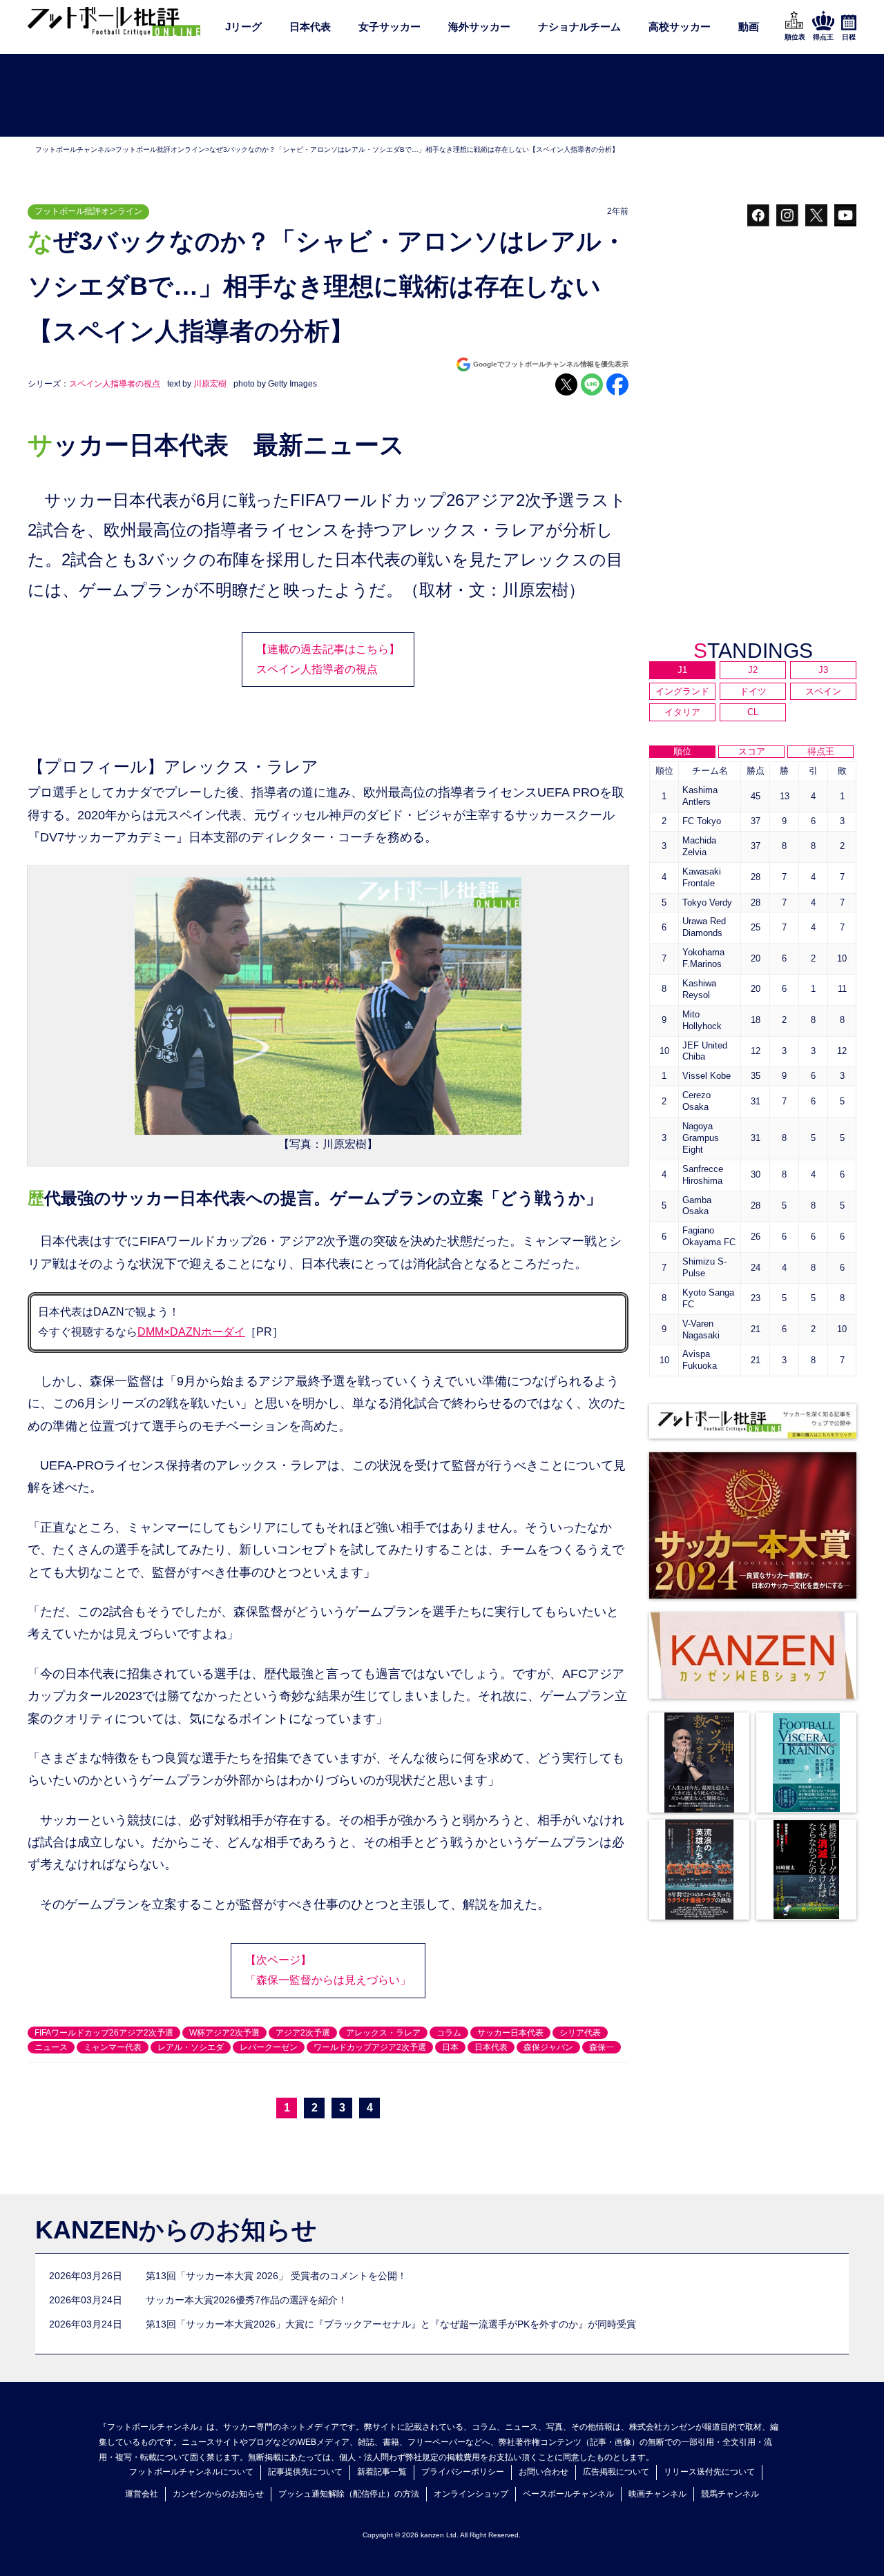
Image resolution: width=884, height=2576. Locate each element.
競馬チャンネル (730, 2494)
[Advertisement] (442, 96)
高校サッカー (680, 27)
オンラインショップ (471, 2494)
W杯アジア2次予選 (224, 2033)
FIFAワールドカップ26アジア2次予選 (104, 2033)
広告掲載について (616, 2472)
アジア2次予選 (303, 2033)
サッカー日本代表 (510, 2033)
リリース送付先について (709, 2472)
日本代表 (310, 27)
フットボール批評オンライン (160, 149)
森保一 (602, 2047)
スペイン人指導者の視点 (115, 384)
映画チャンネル (657, 2494)
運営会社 (142, 2494)
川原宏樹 (210, 384)
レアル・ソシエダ (191, 2047)
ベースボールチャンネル (568, 2494)
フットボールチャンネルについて (191, 2472)
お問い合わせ (544, 2472)
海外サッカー (479, 27)
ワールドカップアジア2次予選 (370, 2047)
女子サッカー (390, 27)
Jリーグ (243, 27)
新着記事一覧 (382, 2472)
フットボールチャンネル (73, 149)
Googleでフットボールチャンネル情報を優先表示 (551, 364)
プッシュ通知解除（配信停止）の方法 (349, 2494)
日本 (450, 2047)
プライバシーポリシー (463, 2472)
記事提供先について (305, 2472)
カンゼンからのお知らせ (218, 2494)
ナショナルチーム (579, 27)
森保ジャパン (548, 2047)
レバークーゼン (269, 2047)
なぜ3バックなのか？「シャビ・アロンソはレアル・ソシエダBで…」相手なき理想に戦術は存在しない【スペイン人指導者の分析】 (414, 149)
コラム (449, 2033)
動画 (749, 27)
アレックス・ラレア (383, 2033)
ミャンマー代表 (113, 2047)
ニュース (51, 2047)
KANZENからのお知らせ (176, 2230)
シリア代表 (580, 2033)
